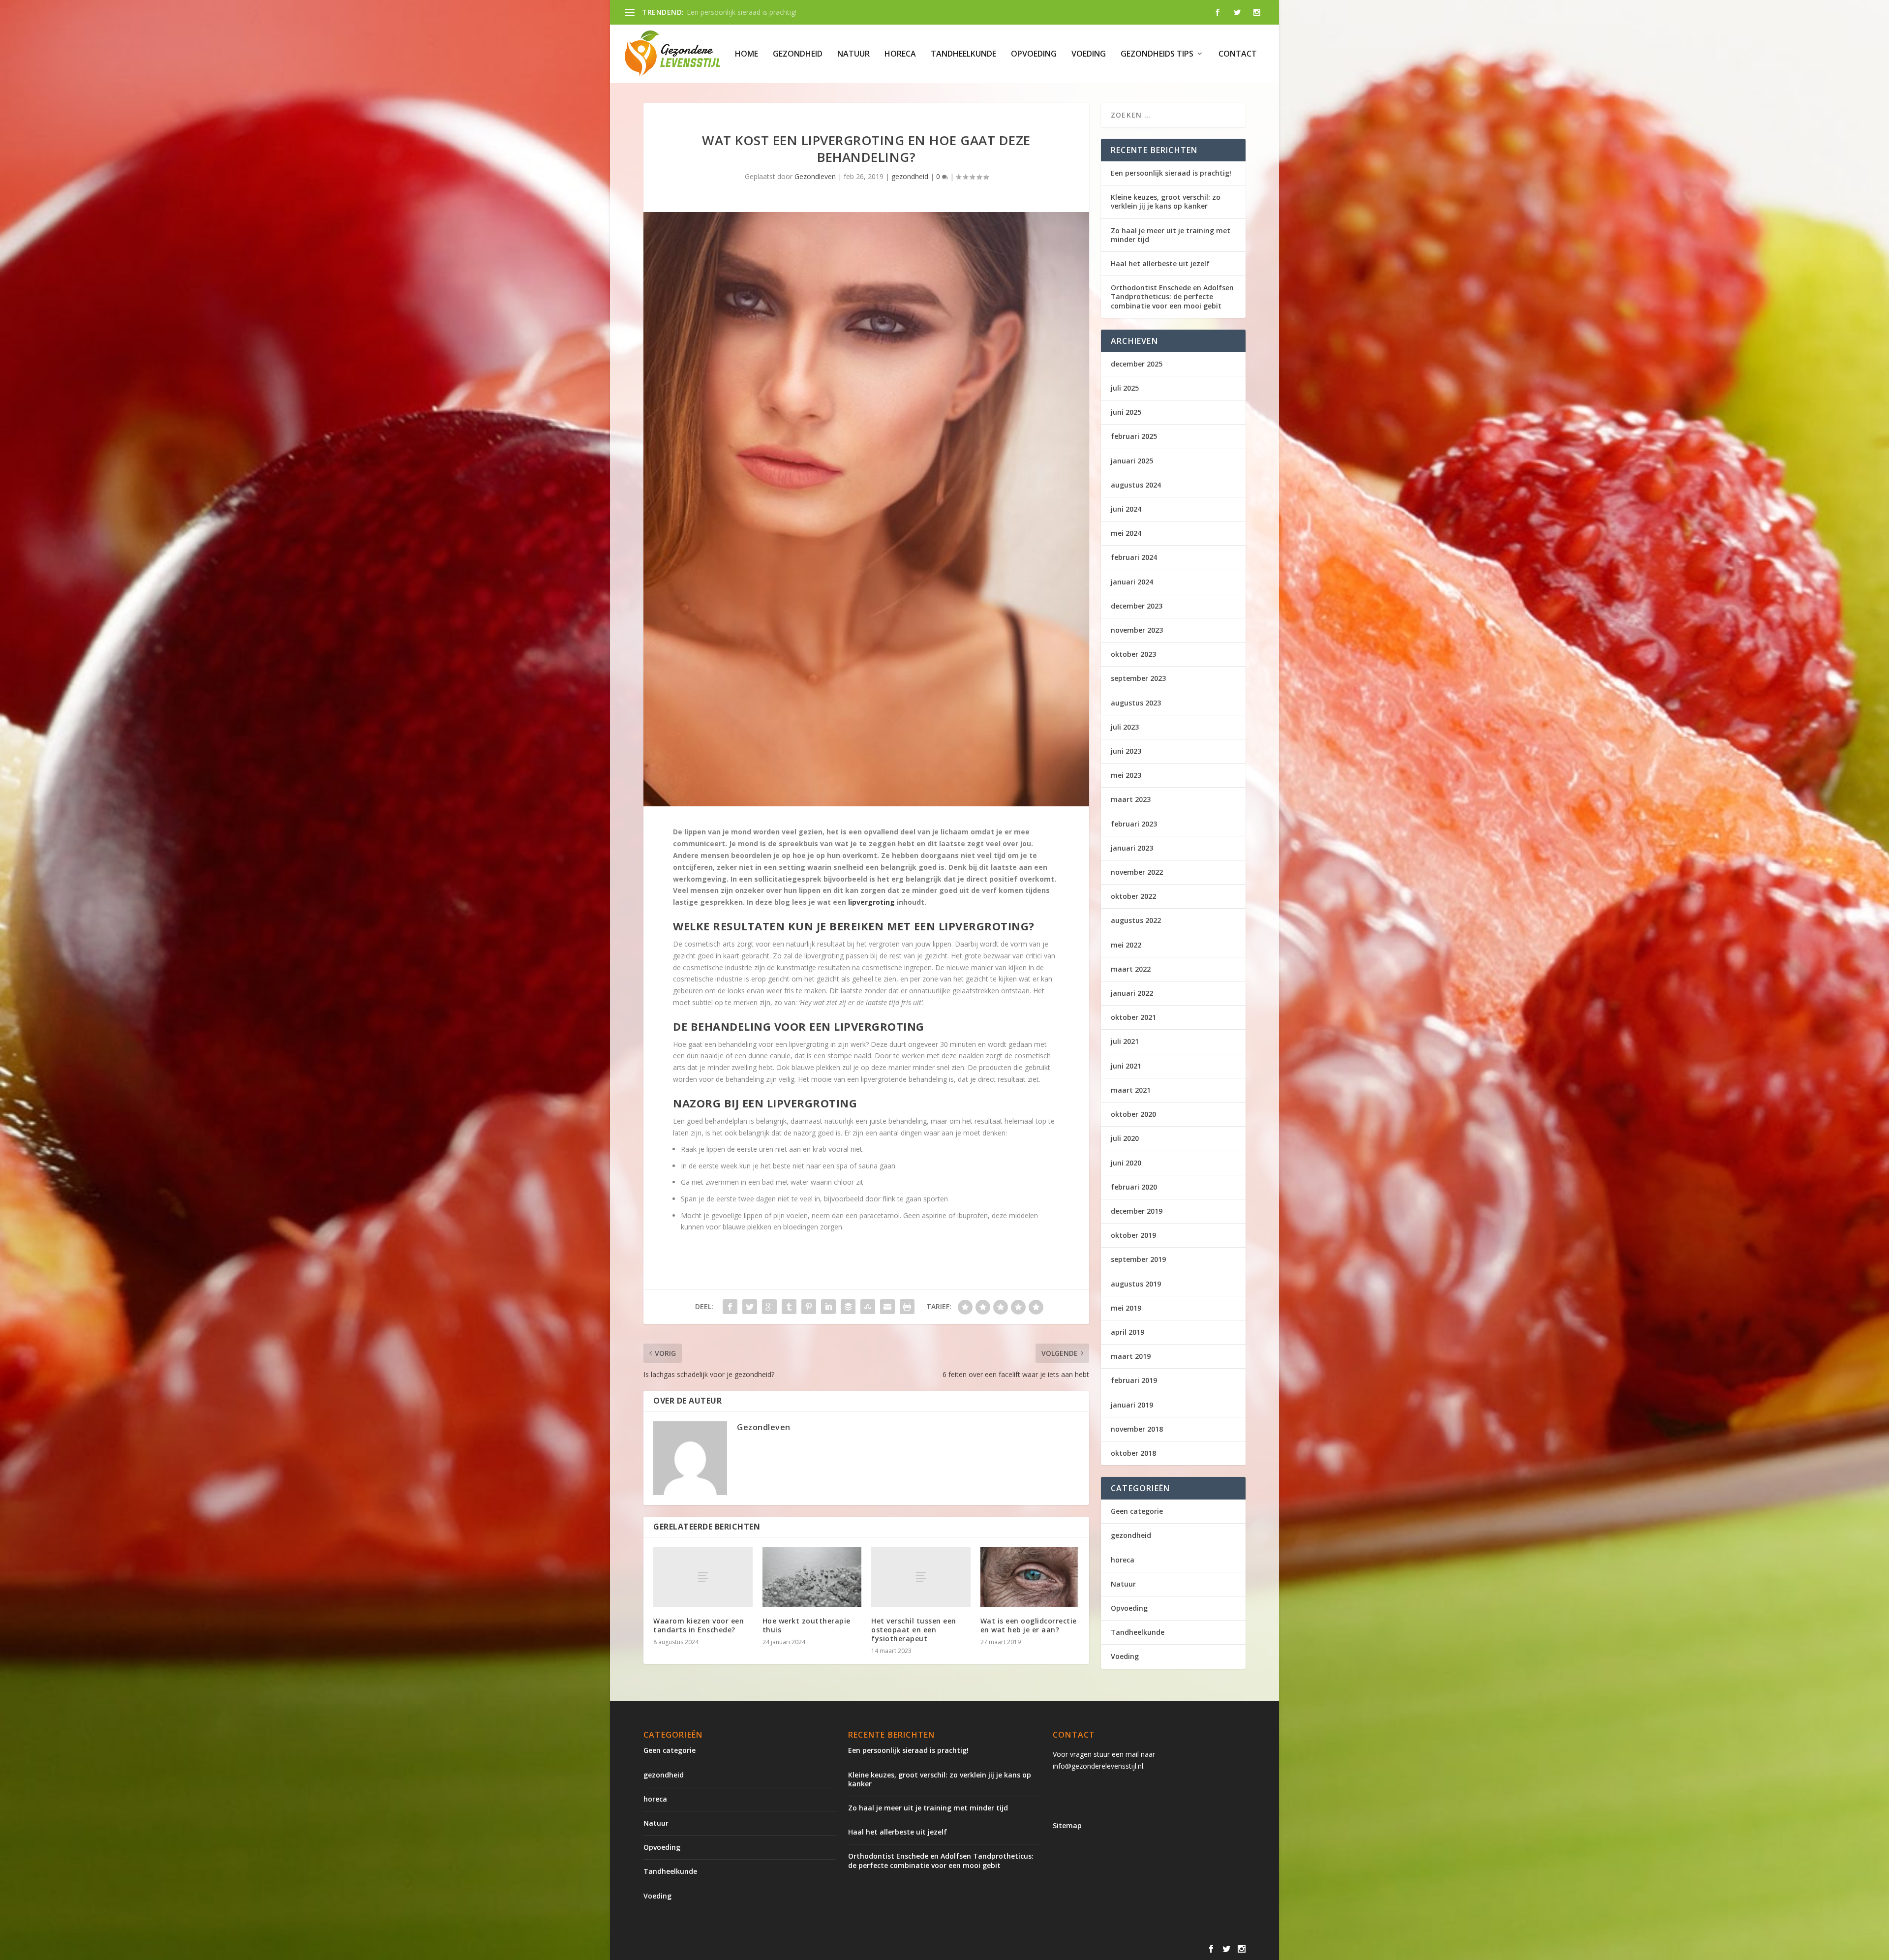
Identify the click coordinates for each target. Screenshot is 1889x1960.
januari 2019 (1132, 1405)
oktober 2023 (1133, 654)
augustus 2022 (1136, 920)
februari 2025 (1134, 436)
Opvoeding (1034, 54)
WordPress (854, 1949)
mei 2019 (1126, 1308)
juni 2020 (1126, 1163)
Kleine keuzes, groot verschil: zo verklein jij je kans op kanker (1166, 201)
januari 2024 (1132, 582)
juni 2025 (1126, 412)
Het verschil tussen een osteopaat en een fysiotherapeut (914, 1630)
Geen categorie (1137, 1511)
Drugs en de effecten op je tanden (741, 12)
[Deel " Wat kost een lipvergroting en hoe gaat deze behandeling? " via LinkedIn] (828, 1307)
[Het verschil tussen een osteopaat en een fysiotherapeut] (921, 1577)
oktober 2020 (1133, 1114)
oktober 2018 (1133, 1453)
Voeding (1089, 54)
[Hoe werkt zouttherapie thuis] (812, 1577)
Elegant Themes (725, 1949)
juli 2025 (1125, 388)
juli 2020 (1125, 1138)
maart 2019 (1131, 1356)
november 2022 (1137, 872)
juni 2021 (1126, 1066)
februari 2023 (1134, 824)
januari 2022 (1132, 993)
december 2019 (1137, 1211)
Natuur (853, 54)
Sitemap (1067, 1825)
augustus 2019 (1136, 1284)
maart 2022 (1131, 969)
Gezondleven (815, 176)
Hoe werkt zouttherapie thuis (807, 1625)
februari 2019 (1134, 1380)
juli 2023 (1125, 727)
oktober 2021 (1133, 1017)
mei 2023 (1126, 775)
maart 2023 (1131, 799)
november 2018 (1137, 1429)
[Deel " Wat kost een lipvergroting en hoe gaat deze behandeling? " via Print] (907, 1307)
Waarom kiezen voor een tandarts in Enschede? (699, 1625)
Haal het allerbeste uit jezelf (1160, 263)
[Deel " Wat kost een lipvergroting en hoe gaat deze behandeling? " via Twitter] (750, 1307)
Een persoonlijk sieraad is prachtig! (1171, 173)
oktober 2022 (1133, 896)
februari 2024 (1134, 557)
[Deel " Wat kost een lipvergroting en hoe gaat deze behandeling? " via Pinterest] (809, 1307)
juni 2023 (1126, 751)
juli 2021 (1125, 1041)
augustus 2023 (1136, 703)
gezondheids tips (1157, 54)
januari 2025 (1132, 461)
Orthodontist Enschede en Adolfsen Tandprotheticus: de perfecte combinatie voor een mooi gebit (1172, 296)
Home (746, 54)
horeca (900, 54)
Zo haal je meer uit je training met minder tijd (1171, 235)
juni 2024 (1126, 509)
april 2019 (1127, 1332)
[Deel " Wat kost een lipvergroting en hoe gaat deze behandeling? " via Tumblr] (789, 1307)
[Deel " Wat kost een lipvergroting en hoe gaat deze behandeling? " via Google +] (769, 1307)
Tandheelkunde (963, 54)
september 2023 (1138, 678)
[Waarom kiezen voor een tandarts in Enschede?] (703, 1577)
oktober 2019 (1133, 1235)
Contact (1238, 54)
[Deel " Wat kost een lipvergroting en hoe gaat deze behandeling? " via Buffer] (848, 1307)
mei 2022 (1126, 945)
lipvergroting (871, 902)
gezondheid (798, 54)
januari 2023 (1132, 848)
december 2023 (1137, 606)
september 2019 (1138, 1259)
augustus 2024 (1136, 485)
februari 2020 (1134, 1187)
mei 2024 (1126, 533)
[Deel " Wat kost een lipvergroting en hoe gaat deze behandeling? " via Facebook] (730, 1307)
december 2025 (1137, 364)
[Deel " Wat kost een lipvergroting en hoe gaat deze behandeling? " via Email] (887, 1307)
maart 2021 (1131, 1090)
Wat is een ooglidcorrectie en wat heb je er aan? (1029, 1625)
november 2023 (1137, 630)
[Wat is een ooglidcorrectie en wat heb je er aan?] (1030, 1577)
